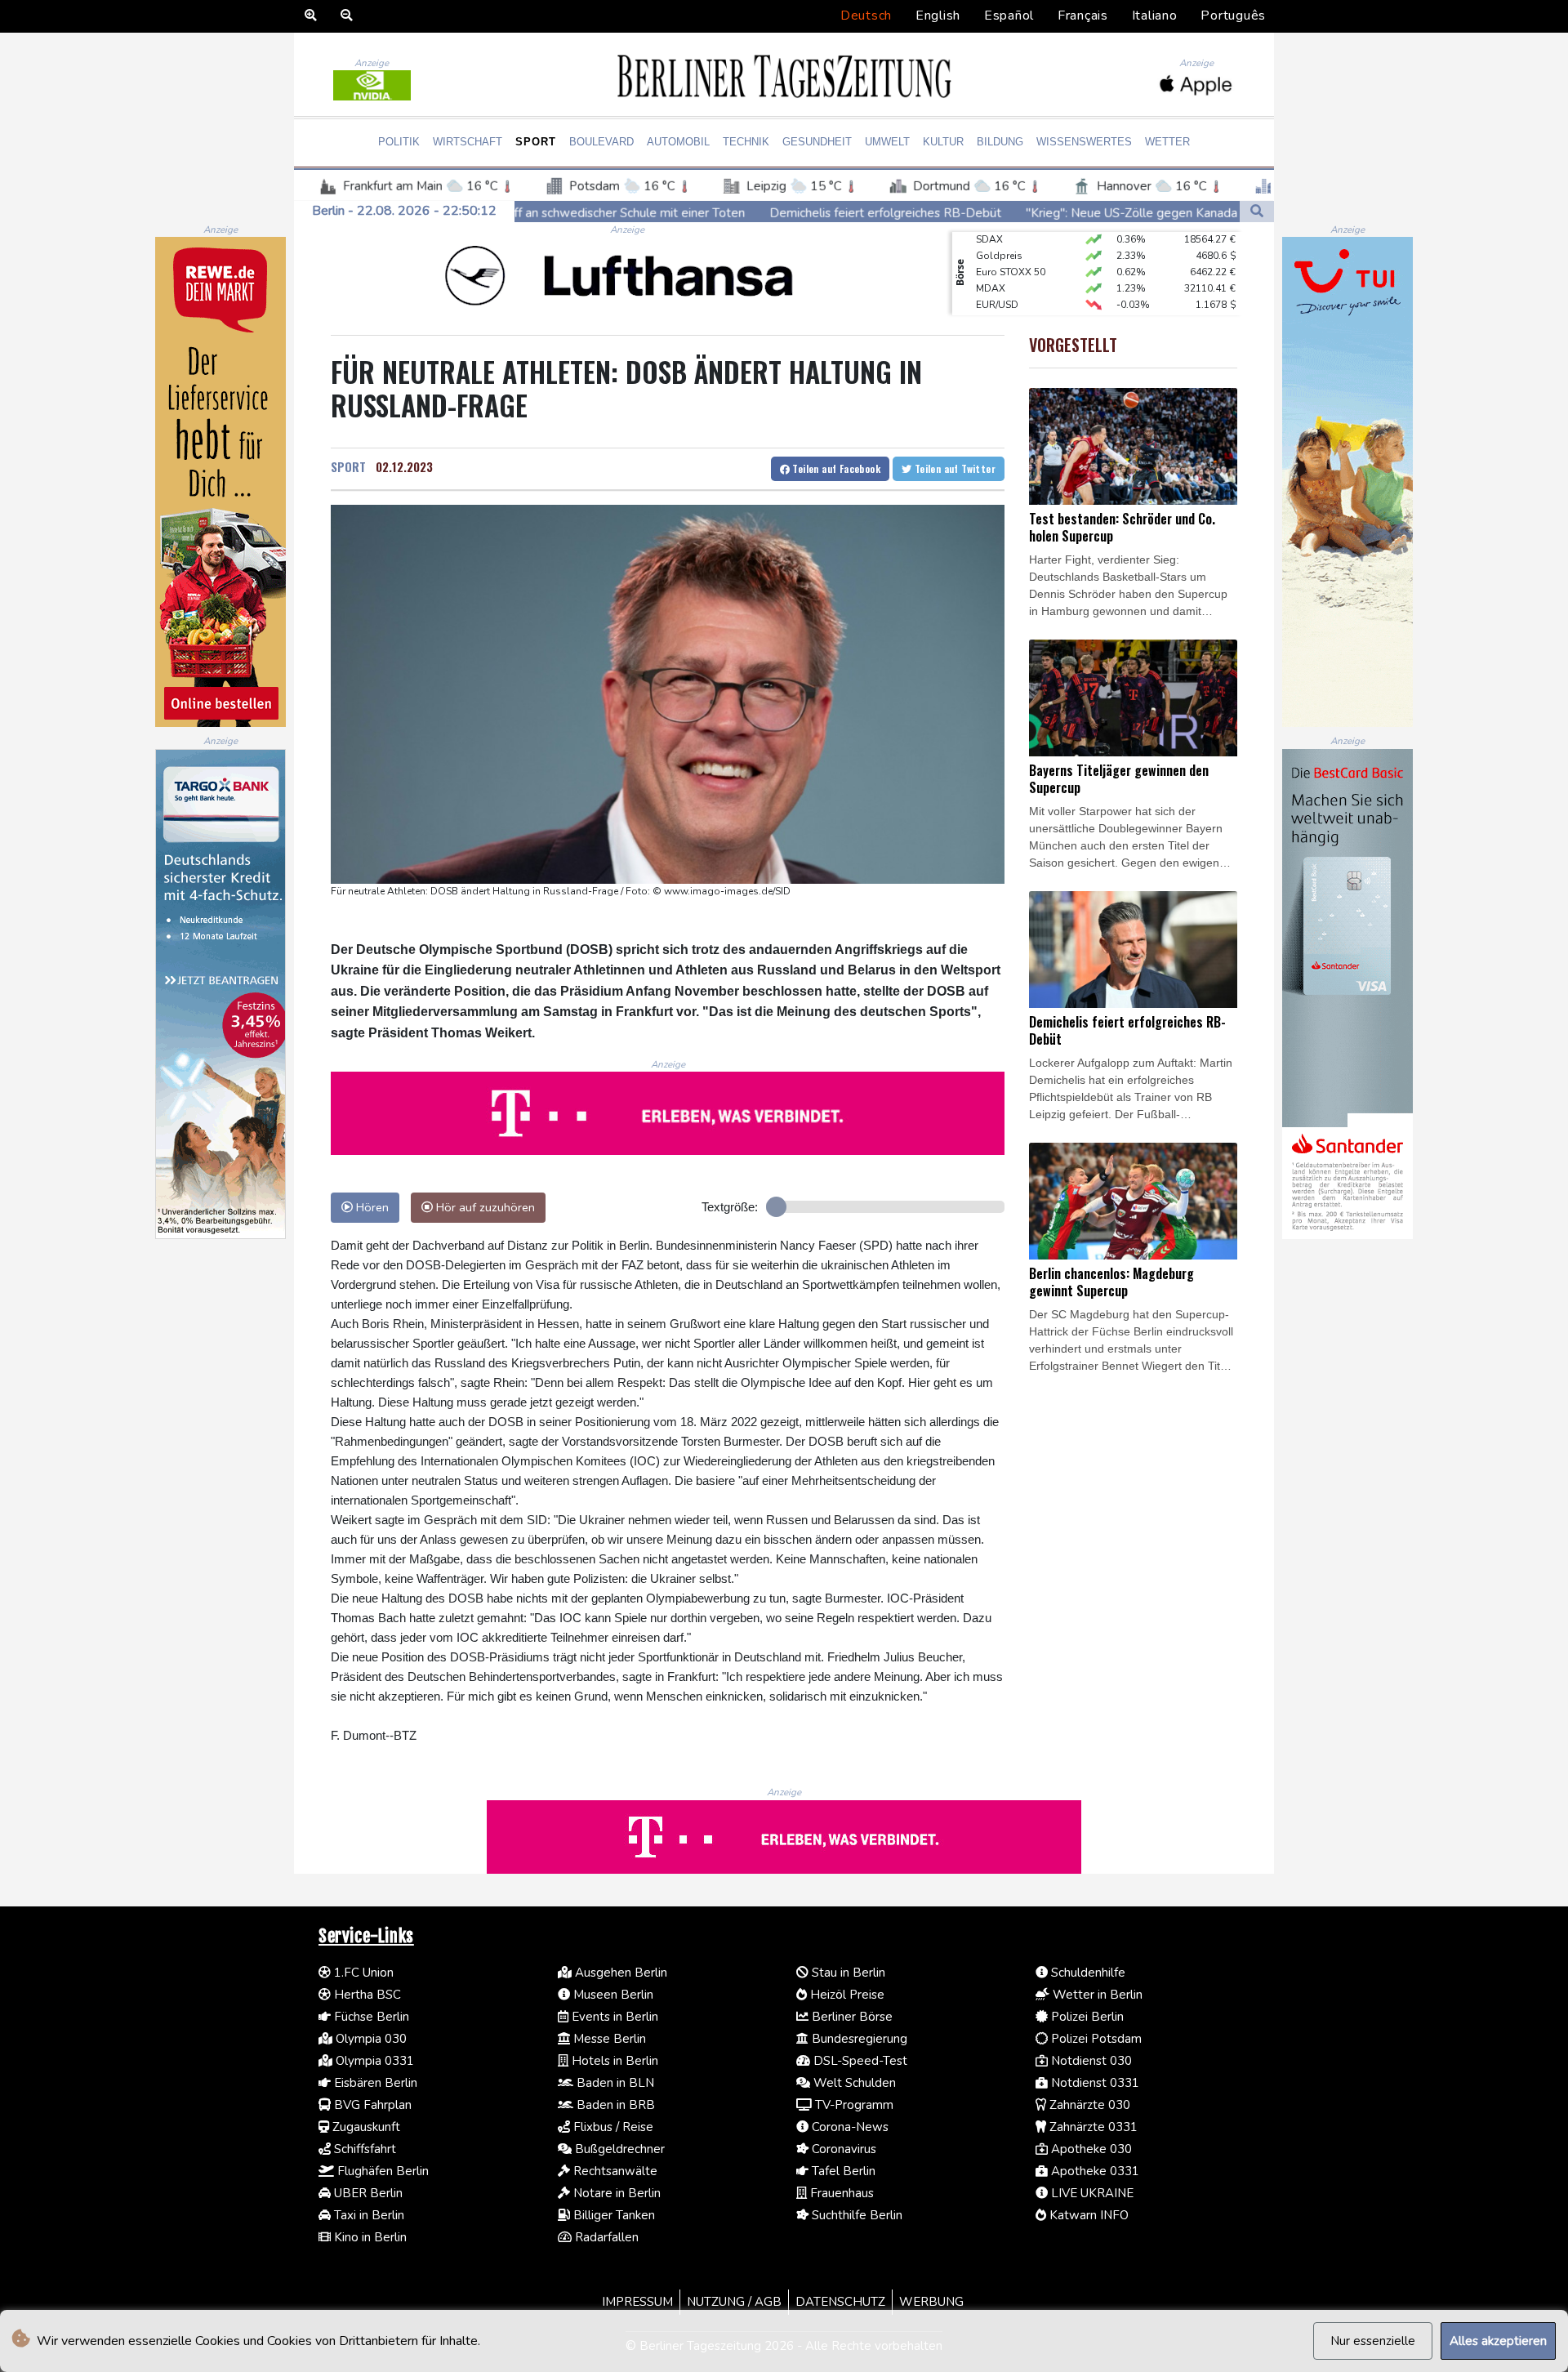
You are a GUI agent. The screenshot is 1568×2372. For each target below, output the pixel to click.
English (938, 16)
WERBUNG (931, 2302)
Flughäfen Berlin (381, 2171)
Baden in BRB (614, 2105)
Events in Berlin (613, 2017)
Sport (536, 142)
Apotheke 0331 (1094, 2171)
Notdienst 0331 (1094, 2083)
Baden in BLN (614, 2083)
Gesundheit (817, 142)
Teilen (835, 468)
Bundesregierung (858, 2039)
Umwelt (887, 142)
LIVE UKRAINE (1091, 2193)
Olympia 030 (370, 2039)
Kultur (943, 142)
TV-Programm (853, 2105)
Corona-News (849, 2127)
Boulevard (601, 142)
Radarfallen (605, 2237)
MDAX (991, 261)
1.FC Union (362, 1973)
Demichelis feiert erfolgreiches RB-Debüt (695, 212)
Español (1009, 16)
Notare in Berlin (615, 2193)
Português (1233, 16)
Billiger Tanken (612, 2215)
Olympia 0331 (373, 2061)
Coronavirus (842, 2149)
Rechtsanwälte (614, 2171)
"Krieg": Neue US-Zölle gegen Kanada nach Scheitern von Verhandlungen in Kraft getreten (1087, 212)
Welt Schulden (853, 2083)
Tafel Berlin (842, 2171)
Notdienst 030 (1090, 2061)
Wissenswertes (1084, 142)
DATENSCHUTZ (840, 2302)
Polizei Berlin (1086, 2017)
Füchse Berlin (370, 2017)
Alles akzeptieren (1498, 2341)
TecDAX (994, 294)
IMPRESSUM (637, 2302)
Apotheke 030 (1090, 2149)
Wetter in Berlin (1096, 1995)
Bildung (1000, 142)
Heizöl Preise (846, 1995)
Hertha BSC (366, 1995)
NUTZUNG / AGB (734, 2302)
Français (1083, 16)
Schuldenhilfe (1087, 1973)
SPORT (348, 466)
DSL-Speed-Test (859, 2061)
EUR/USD (997, 278)
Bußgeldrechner (618, 2149)
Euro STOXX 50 (1011, 245)
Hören (371, 1207)
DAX (987, 310)
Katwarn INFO (1087, 2215)
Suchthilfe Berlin (855, 2215)
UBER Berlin (367, 2193)
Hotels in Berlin (613, 2061)
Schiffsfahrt (363, 2149)
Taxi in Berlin (367, 2215)
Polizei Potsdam (1095, 2039)
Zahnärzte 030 (1088, 2105)
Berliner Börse (851, 2017)
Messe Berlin (608, 2039)
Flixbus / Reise (612, 2127)
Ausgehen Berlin (619, 1973)
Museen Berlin (612, 1995)
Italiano (1155, 16)
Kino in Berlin (369, 2237)
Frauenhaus (840, 2193)
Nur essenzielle (1373, 2341)
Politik (399, 142)
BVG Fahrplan (371, 2105)
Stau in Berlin (847, 1973)
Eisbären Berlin (374, 2083)
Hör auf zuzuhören (484, 1207)
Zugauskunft (365, 2127)
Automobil (678, 142)
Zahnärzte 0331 (1092, 2127)
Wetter (1167, 142)
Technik (746, 142)
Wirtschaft (468, 142)
